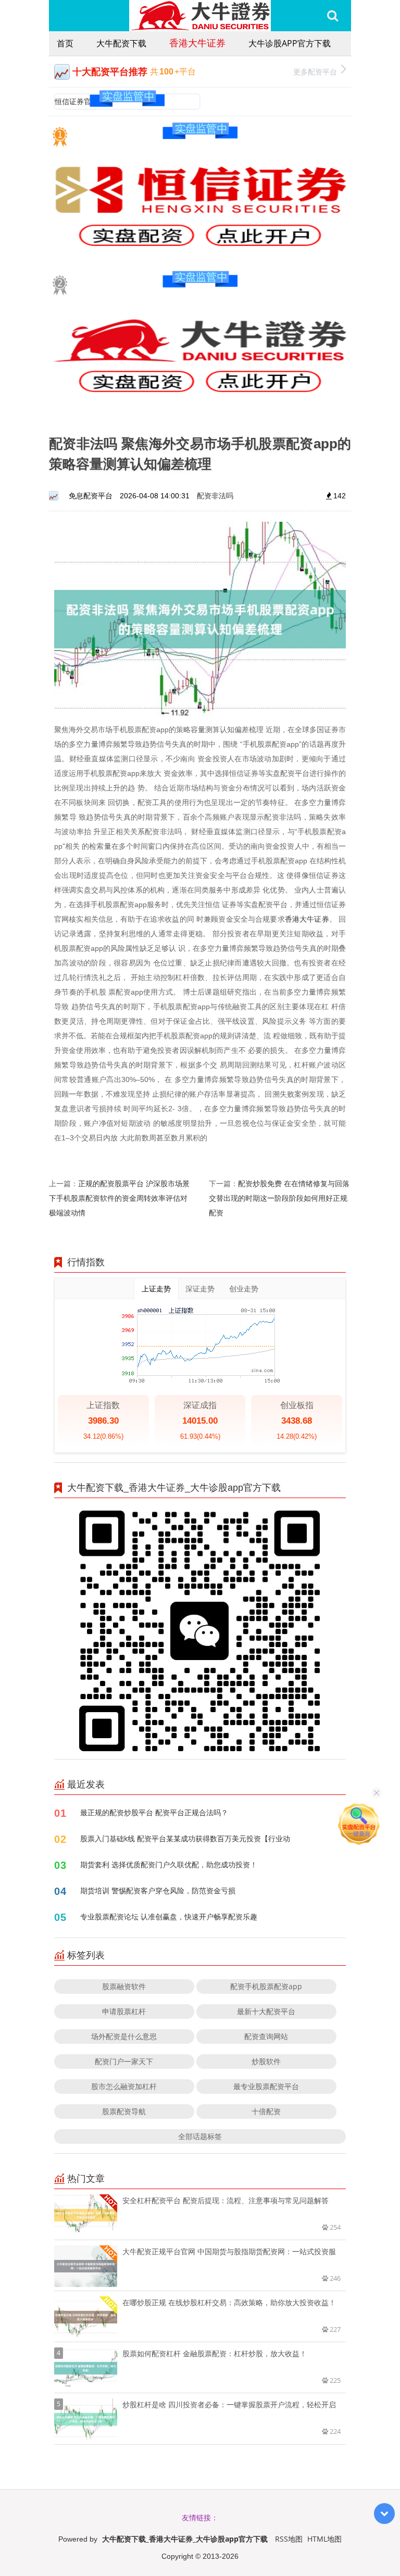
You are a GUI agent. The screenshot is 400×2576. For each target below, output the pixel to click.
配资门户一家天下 (124, 2061)
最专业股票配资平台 (266, 2086)
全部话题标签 (200, 2136)
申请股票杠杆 (124, 2011)
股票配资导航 (124, 2111)
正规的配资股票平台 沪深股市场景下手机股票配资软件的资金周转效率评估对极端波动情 (119, 1198)
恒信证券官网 (77, 101)
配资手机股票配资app (266, 1986)
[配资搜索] (333, 16)
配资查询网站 (266, 2036)
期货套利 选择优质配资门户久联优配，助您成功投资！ (169, 1864)
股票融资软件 (124, 1986)
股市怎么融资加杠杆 (124, 2086)
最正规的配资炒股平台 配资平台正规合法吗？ (154, 1812)
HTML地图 (324, 2539)
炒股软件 (266, 2061)
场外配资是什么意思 (124, 2036)
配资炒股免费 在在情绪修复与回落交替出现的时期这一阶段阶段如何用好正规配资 (279, 1198)
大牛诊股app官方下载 (290, 43)
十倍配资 (266, 2111)
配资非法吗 (215, 495)
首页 (65, 43)
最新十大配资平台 (266, 2011)
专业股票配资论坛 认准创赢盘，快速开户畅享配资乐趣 (169, 1917)
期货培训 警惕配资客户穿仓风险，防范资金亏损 (158, 1890)
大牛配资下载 (121, 43)
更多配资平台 (315, 72)
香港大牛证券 (197, 43)
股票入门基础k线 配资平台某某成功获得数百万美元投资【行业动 (185, 1838)
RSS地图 (289, 2539)
